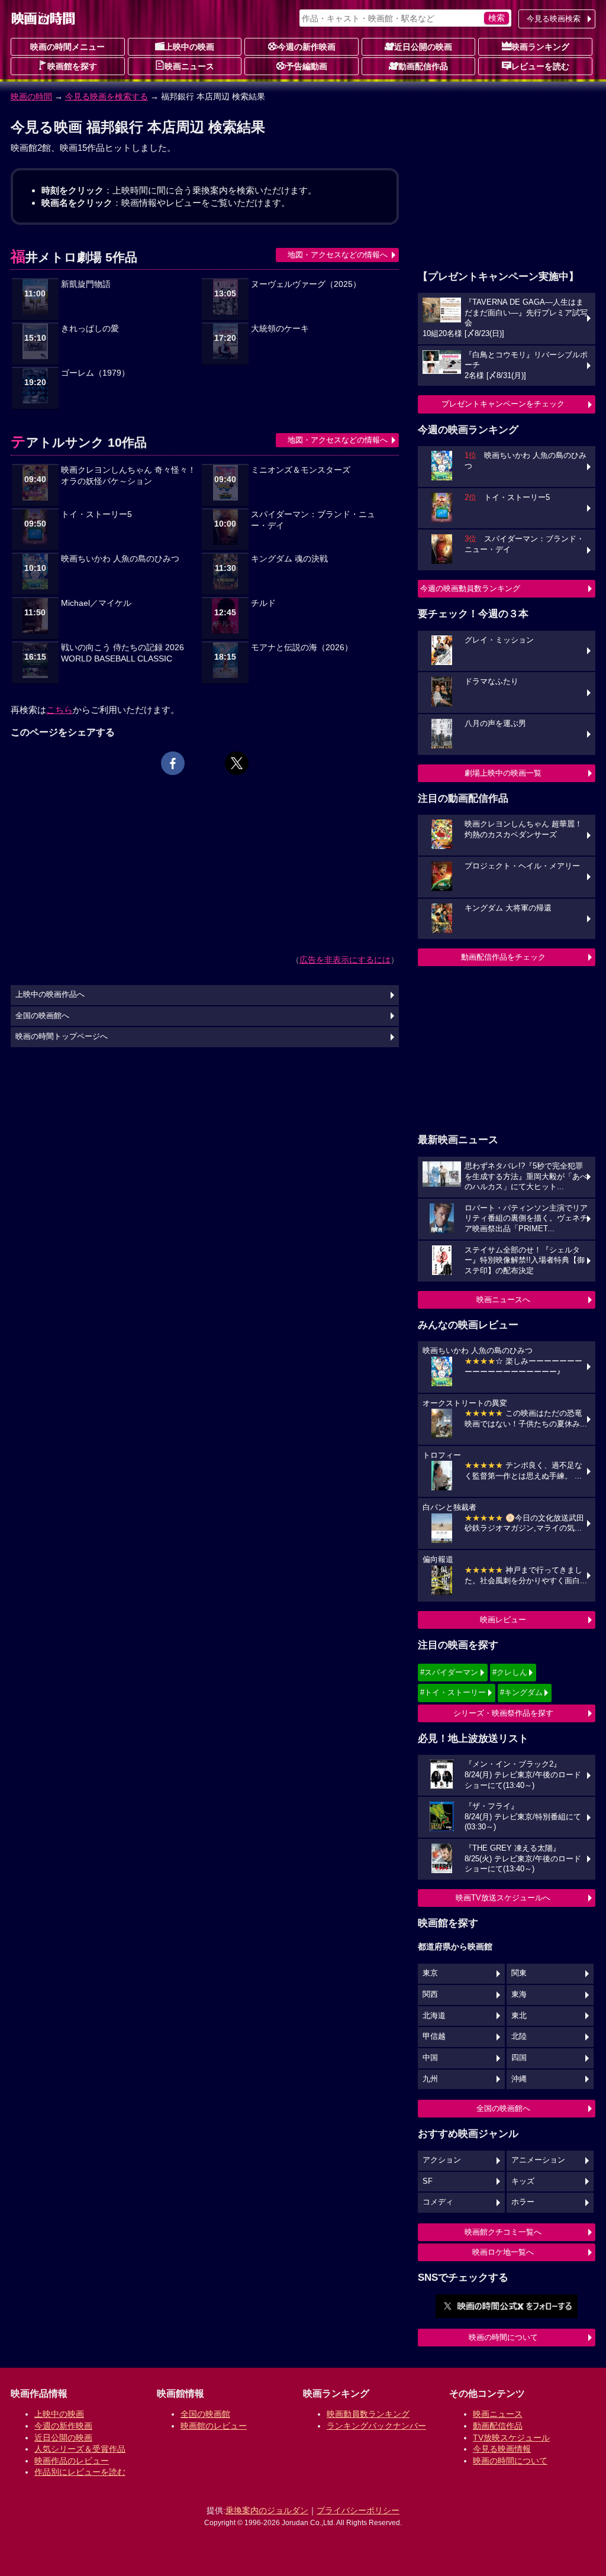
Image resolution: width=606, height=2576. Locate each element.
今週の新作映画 (307, 47)
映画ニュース (189, 66)
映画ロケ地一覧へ (503, 2252)
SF (428, 2181)
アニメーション (538, 2160)
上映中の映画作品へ (50, 995)
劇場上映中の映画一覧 (503, 773)
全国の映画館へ (503, 2108)
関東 (519, 1973)
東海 (519, 1994)
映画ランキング (540, 47)
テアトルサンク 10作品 (79, 442)
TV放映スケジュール (511, 2438)
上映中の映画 (189, 47)
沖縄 (519, 2079)
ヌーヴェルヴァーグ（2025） (306, 284)
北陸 (519, 2036)
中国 (430, 2058)
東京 (430, 1973)
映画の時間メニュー (67, 47)
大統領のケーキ (280, 329)
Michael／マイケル (96, 603)
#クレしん (510, 1672)
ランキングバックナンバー (376, 2426)
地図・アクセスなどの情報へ (338, 255)
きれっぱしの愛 (90, 329)
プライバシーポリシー (358, 2510)
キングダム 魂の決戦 (289, 559)
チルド (263, 603)
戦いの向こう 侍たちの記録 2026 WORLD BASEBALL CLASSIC (123, 653)
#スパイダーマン (449, 1672)
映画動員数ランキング (368, 2414)
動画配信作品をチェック (503, 957)
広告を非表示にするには (345, 960)
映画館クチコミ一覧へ (503, 2232)
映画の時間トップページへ (62, 1037)
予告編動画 (307, 66)
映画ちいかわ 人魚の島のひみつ (120, 559)
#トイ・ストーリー (453, 1692)
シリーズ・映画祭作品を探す (503, 1713)
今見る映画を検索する (107, 96)
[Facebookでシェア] (173, 763)
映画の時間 (31, 96)
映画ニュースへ (503, 1300)
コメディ (438, 2202)
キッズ (523, 2181)
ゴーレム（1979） (95, 373)
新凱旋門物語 (86, 284)
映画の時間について (503, 2337)
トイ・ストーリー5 (96, 514)
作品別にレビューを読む (80, 2472)
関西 (430, 1994)
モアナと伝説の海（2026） (302, 648)
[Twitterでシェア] (237, 763)
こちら (59, 710)
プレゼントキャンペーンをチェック (503, 404)
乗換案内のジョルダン (267, 2510)
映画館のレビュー (214, 2426)
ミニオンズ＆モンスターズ (301, 470)
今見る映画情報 (502, 2449)
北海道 (434, 2016)
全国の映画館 (205, 2414)
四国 (519, 2058)
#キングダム (521, 1692)
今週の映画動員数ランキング (470, 588)
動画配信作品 (423, 66)
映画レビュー (503, 1620)
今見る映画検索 (554, 19)
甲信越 (434, 2036)
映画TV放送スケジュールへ (503, 1898)
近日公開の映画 (423, 47)
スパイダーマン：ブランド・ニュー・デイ (313, 520)
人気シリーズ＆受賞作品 (80, 2449)
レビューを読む (540, 66)
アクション (442, 2160)
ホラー (523, 2202)
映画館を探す (72, 66)
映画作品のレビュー (72, 2461)
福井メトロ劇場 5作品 (74, 257)
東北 (519, 2016)
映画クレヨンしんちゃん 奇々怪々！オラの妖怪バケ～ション (128, 476)
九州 (430, 2079)
